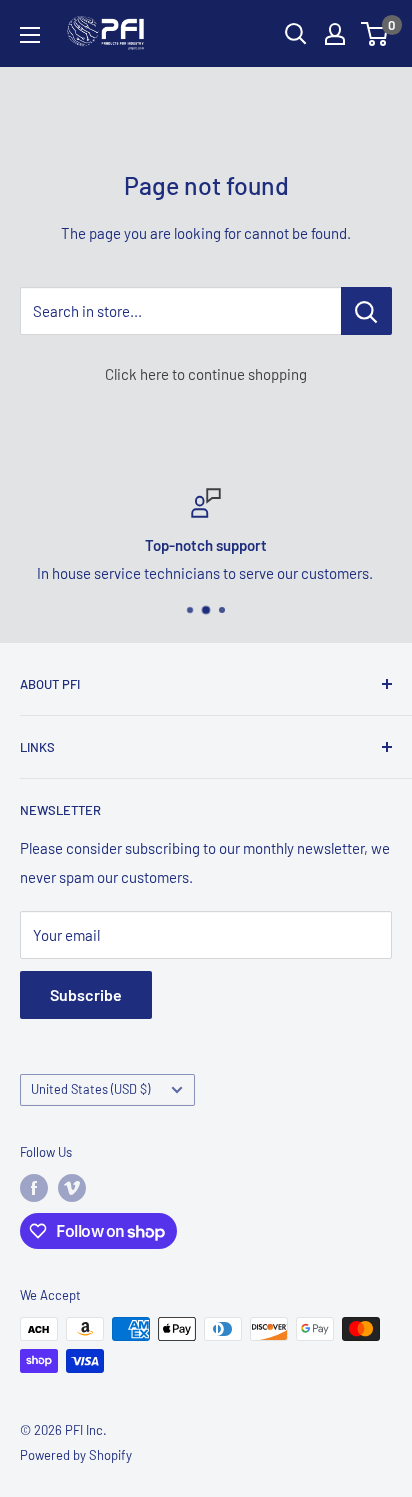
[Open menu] (30, 35)
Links (37, 747)
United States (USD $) (90, 1089)
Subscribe (86, 994)
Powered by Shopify (76, 1455)
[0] (375, 34)
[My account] (335, 34)
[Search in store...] (366, 311)
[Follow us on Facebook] (34, 1188)
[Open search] (296, 34)
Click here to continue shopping (206, 374)
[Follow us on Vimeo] (72, 1188)
